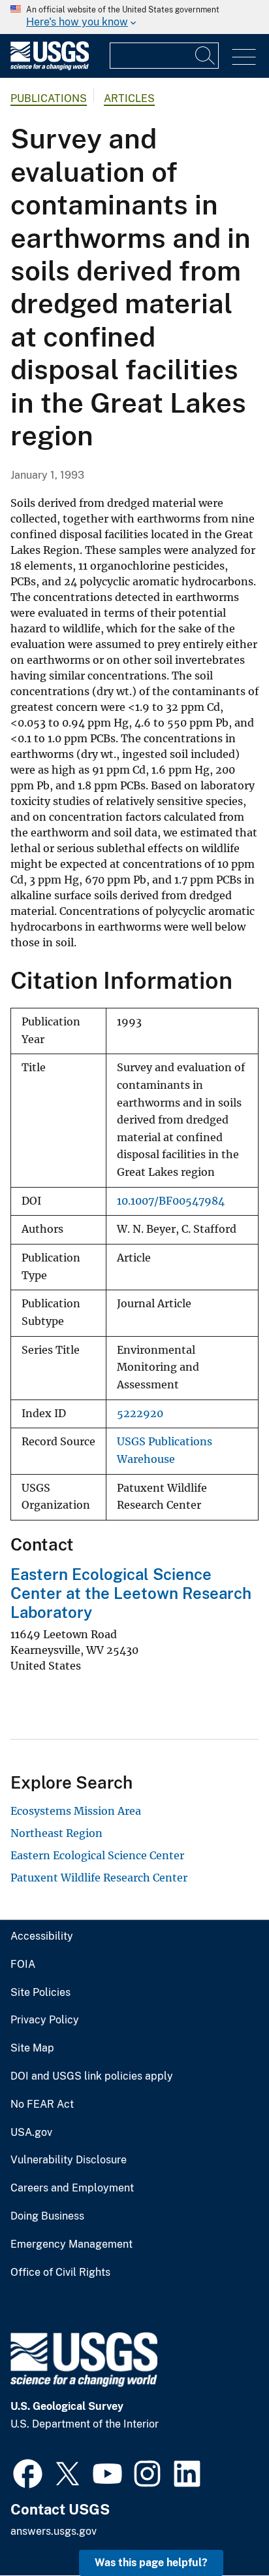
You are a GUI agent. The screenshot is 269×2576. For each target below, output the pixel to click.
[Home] (50, 67)
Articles (129, 98)
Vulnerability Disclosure (69, 2160)
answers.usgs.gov (54, 2531)
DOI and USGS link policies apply (92, 2076)
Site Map (32, 2048)
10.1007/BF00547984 (171, 1201)
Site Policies (40, 1993)
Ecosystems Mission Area (76, 1811)
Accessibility (42, 1936)
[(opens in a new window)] (28, 2472)
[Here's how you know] (134, 17)
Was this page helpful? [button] (151, 2563)
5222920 (140, 1414)
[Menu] (244, 57)
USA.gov (31, 2133)
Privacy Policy (45, 2020)
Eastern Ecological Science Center (97, 1855)
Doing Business (47, 2216)
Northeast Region (56, 1833)
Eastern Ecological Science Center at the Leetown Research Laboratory (131, 1593)
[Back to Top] (222, 2529)
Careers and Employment (72, 2188)
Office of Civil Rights (60, 2273)
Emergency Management (71, 2244)
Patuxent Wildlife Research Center (99, 1878)
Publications (49, 98)
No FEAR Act (42, 2104)
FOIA (23, 1965)
